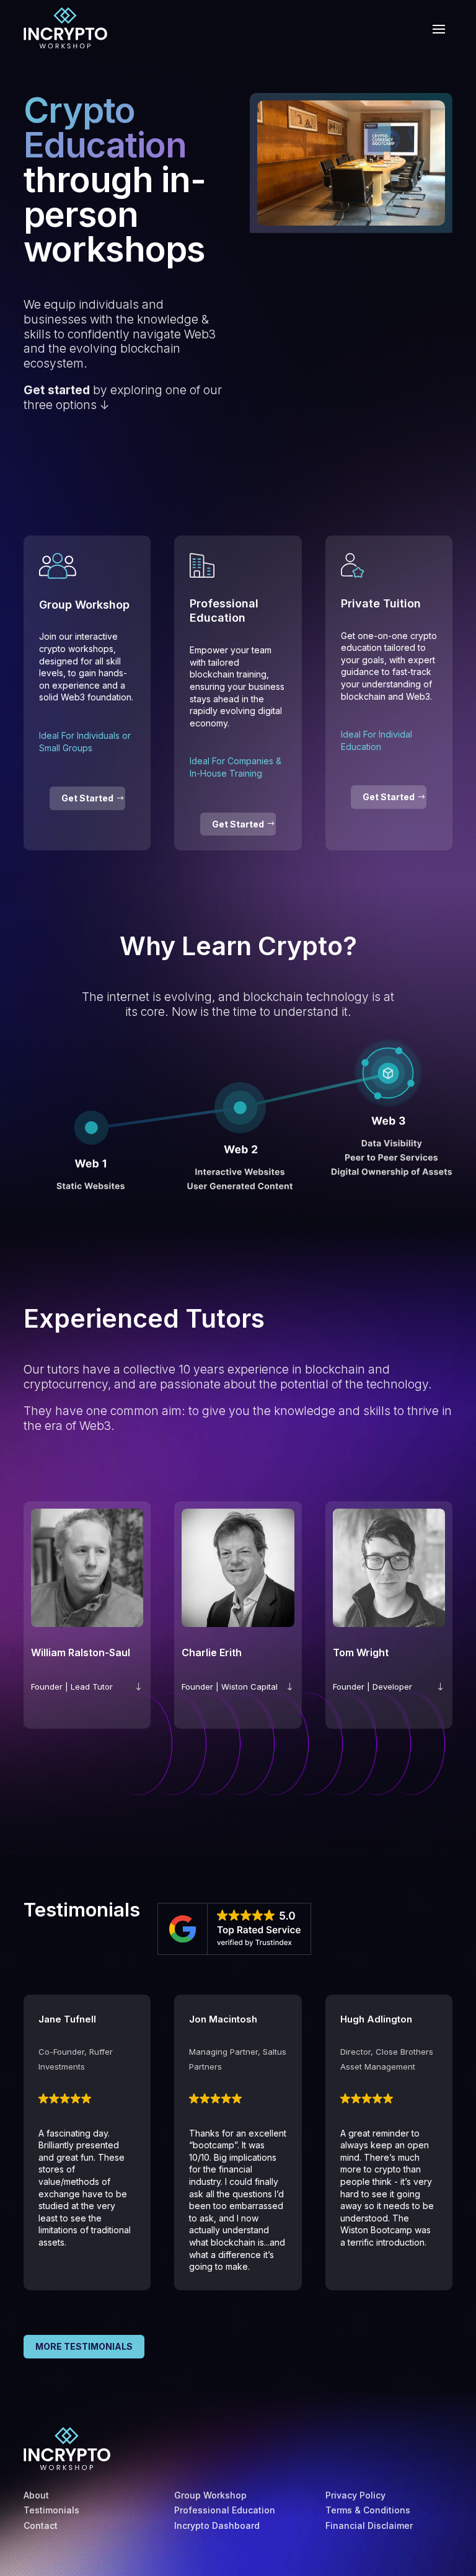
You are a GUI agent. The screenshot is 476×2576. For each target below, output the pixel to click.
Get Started (87, 798)
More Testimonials (84, 2346)
